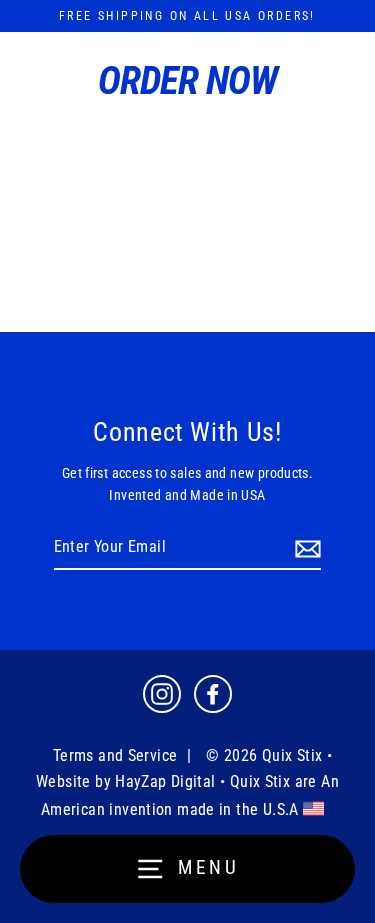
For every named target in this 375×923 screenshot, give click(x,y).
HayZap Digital (165, 781)
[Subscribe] (305, 548)
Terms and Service (115, 755)
